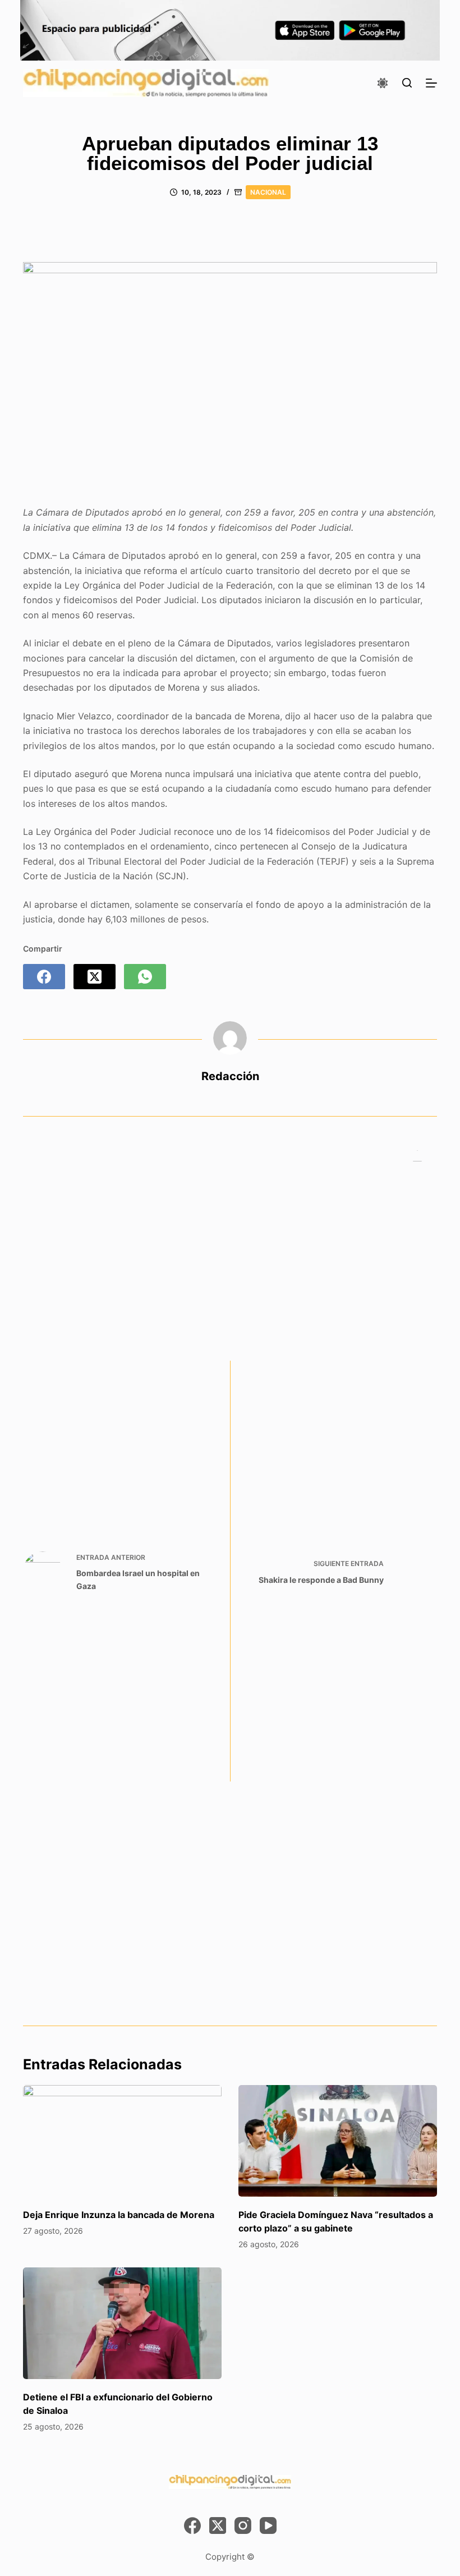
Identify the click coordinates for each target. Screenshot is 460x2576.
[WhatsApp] (145, 977)
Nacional (268, 192)
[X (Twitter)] (95, 977)
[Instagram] (243, 2526)
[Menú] (431, 83)
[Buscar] (407, 83)
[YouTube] (268, 2526)
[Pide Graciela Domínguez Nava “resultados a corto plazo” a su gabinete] (338, 2141)
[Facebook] (44, 977)
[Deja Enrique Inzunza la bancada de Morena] (122, 2141)
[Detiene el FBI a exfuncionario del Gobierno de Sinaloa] (122, 2323)
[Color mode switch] (383, 83)
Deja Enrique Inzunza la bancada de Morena (119, 2215)
